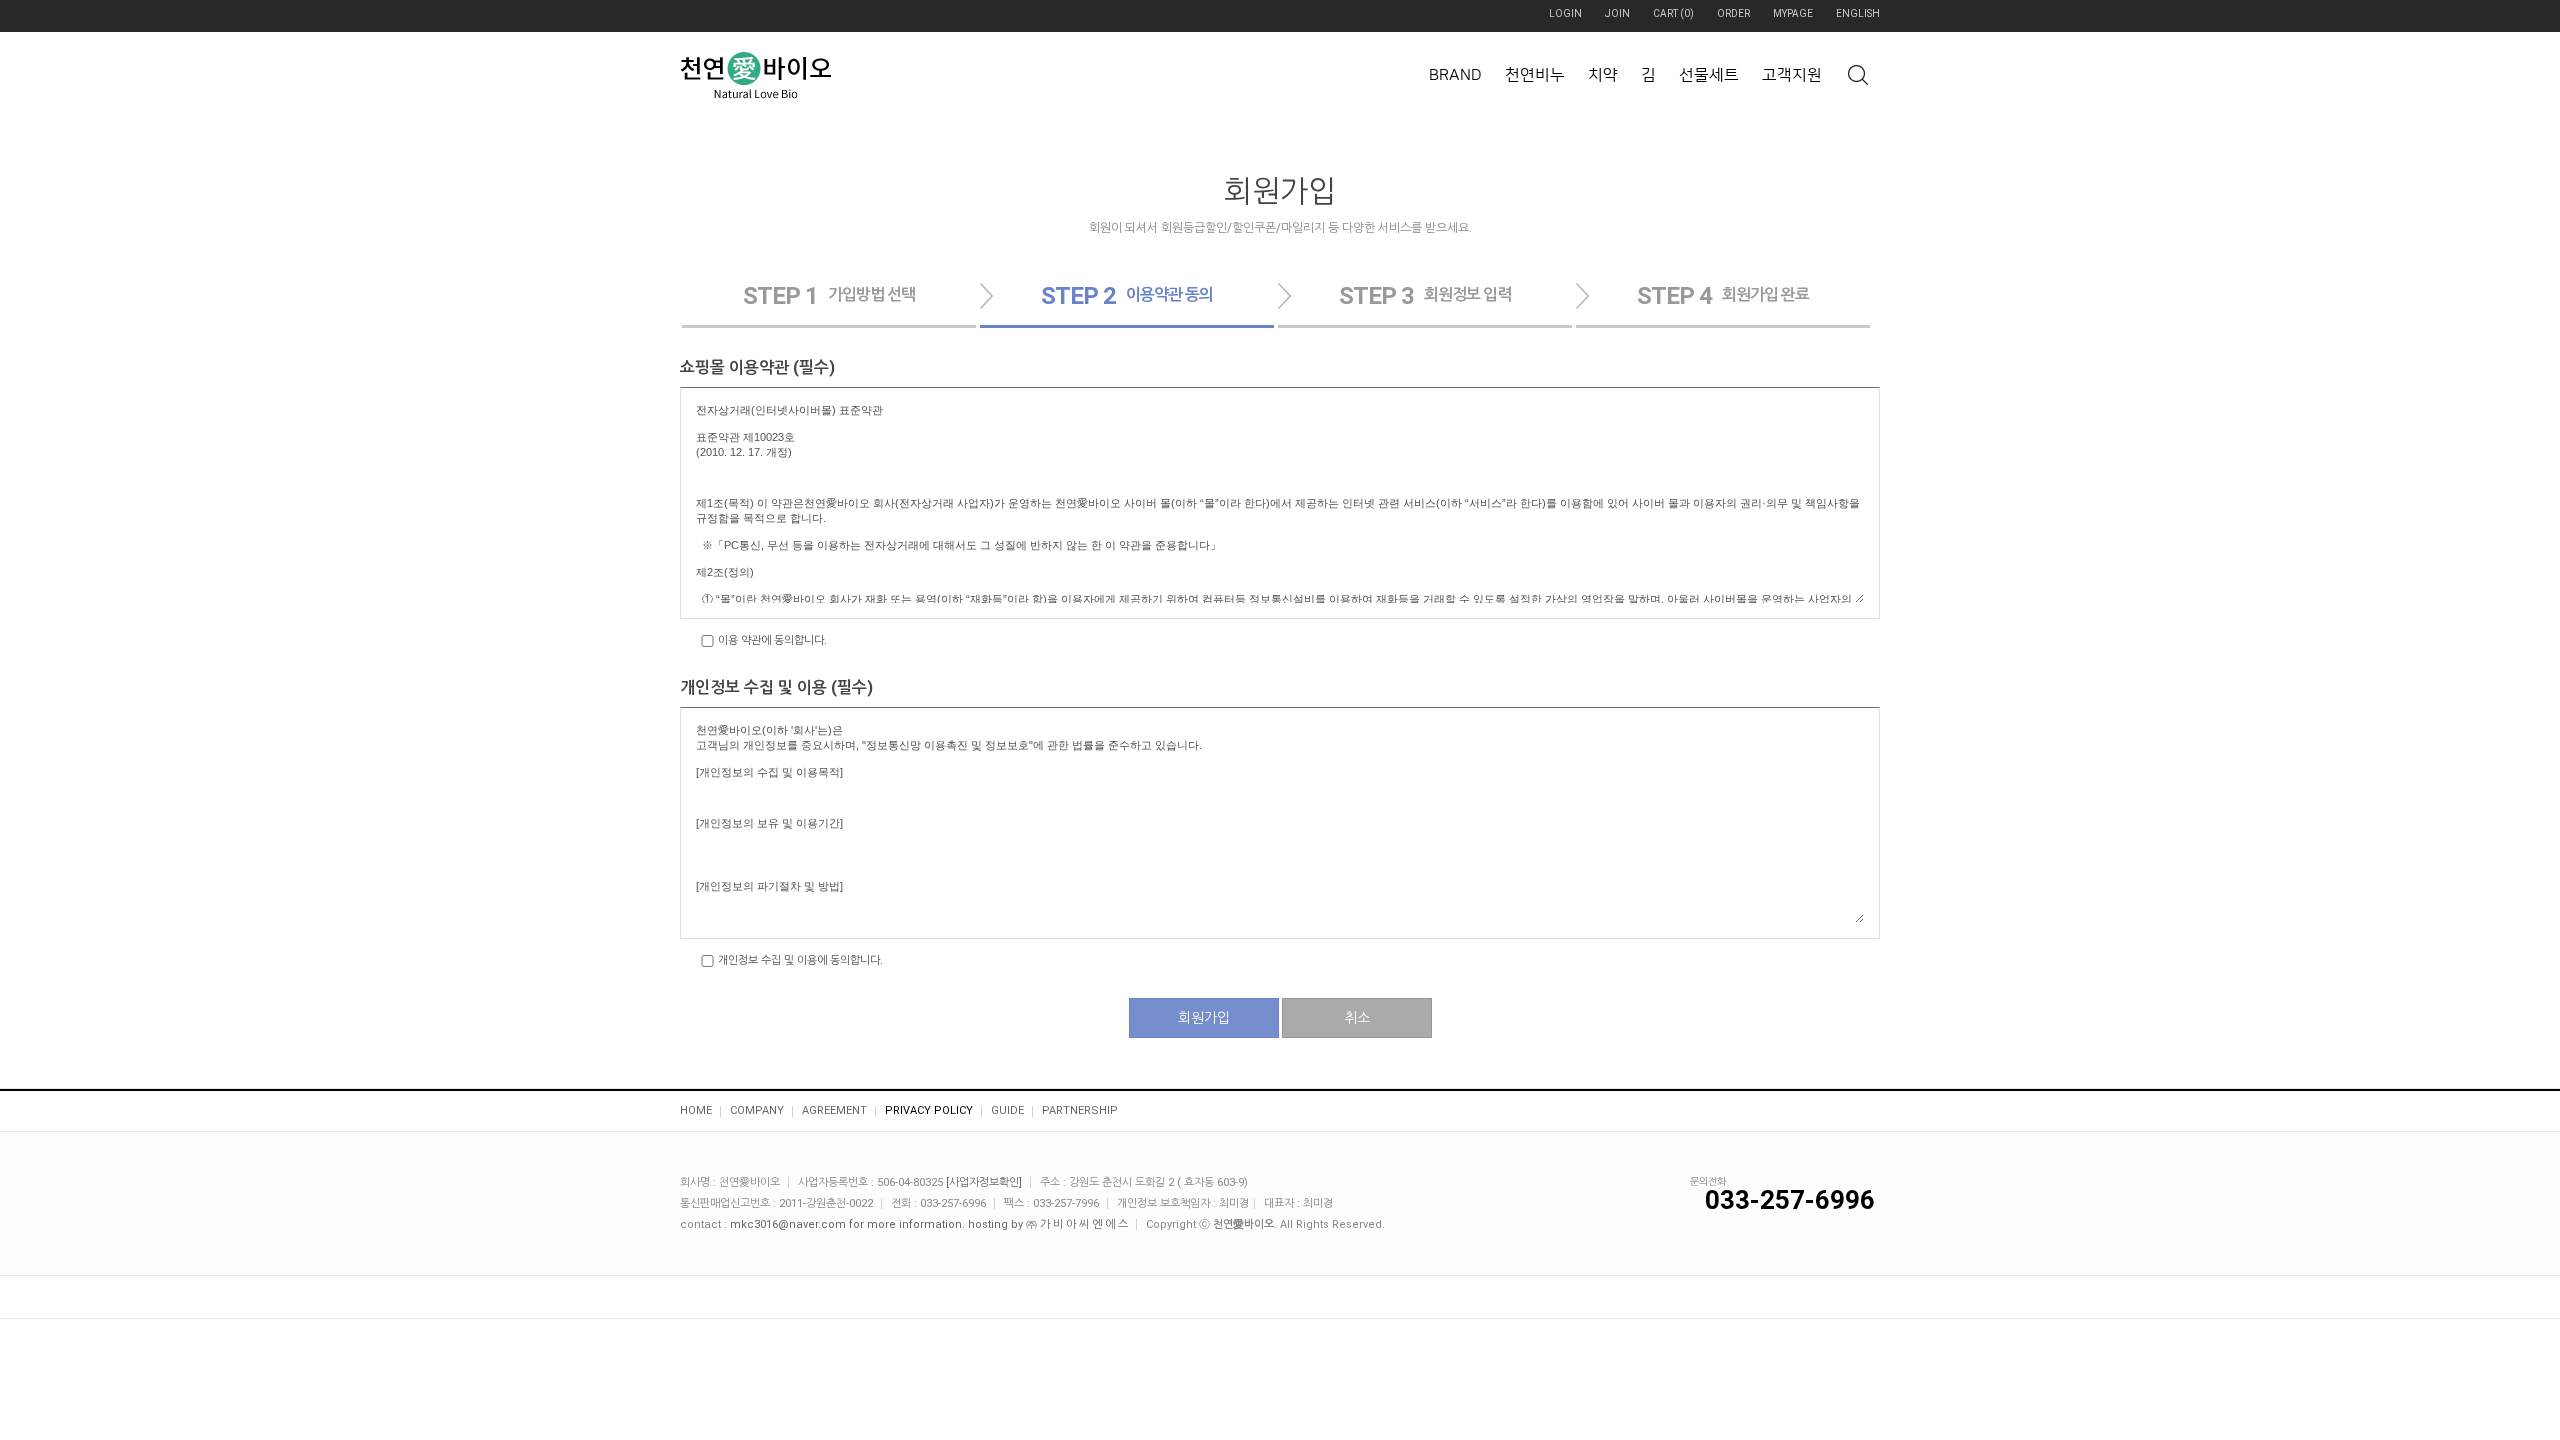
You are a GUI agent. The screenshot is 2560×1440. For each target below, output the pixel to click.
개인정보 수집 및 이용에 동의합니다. (799, 960)
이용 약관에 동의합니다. (771, 640)
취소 (1357, 1018)
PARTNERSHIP (1080, 1110)
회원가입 (1204, 1018)
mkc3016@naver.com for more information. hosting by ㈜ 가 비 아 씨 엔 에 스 (929, 1224)
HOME (696, 1110)
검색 (1857, 74)
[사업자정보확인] (984, 1182)
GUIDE (1007, 1110)
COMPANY (757, 1110)
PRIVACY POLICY (929, 1110)
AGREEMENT (834, 1110)
